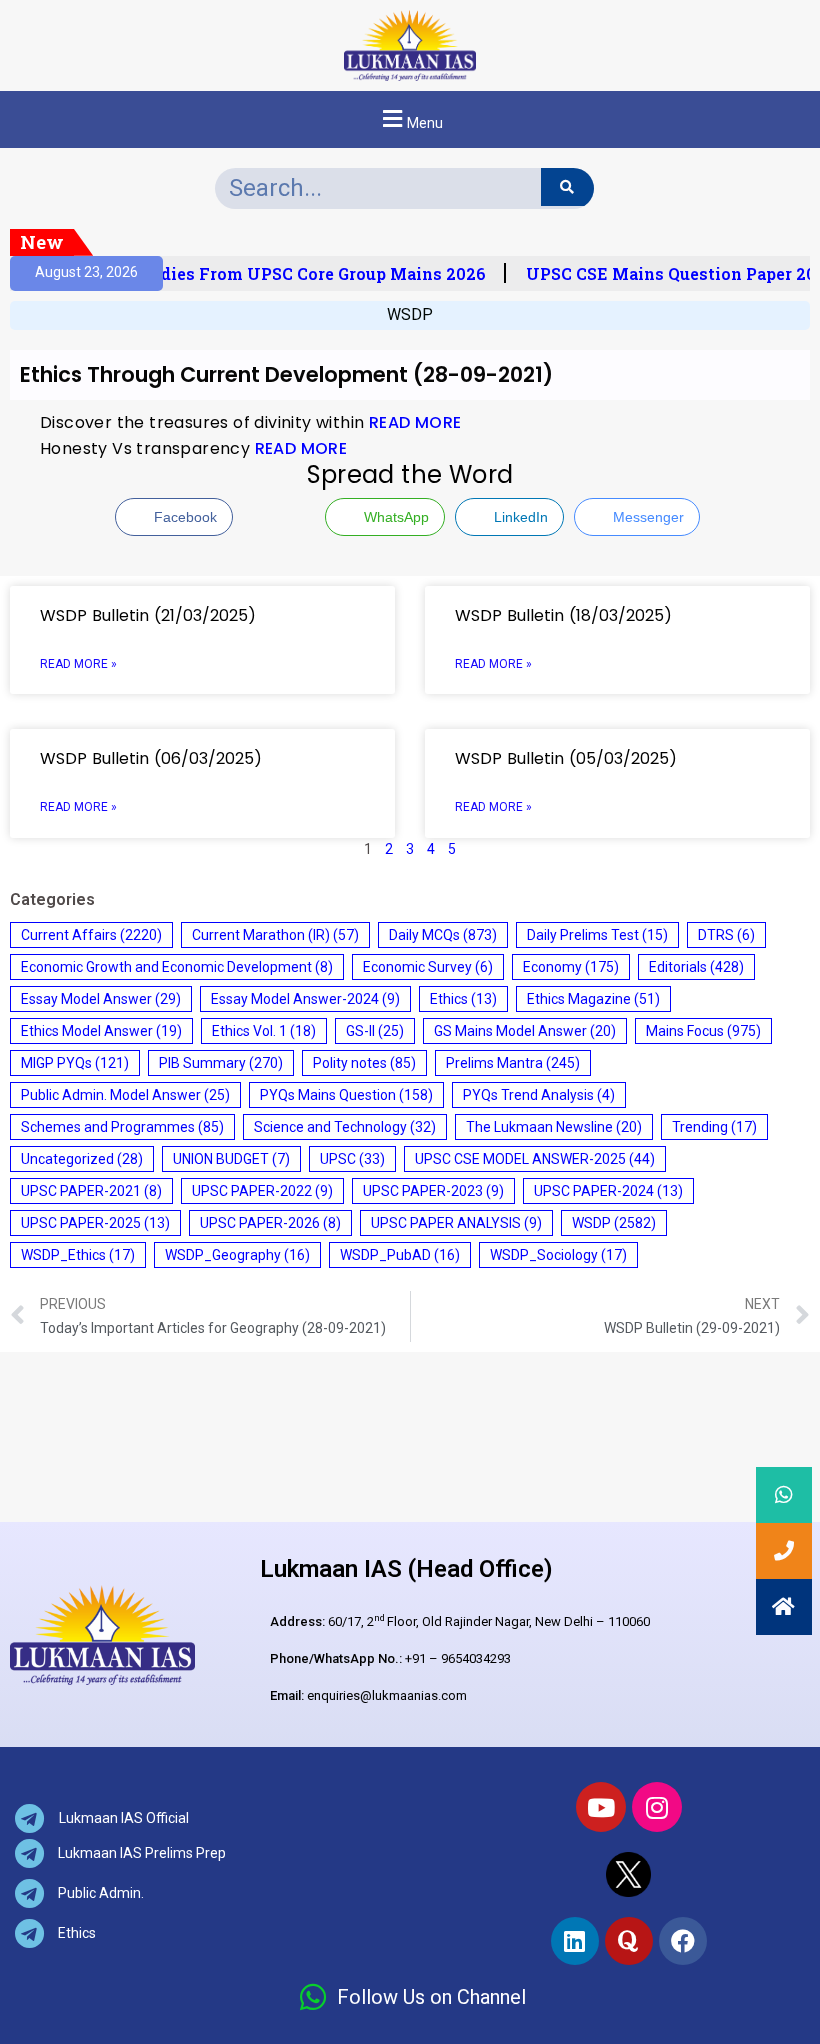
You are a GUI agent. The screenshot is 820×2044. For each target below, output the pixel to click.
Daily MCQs (443, 935)
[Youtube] (601, 1807)
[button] (410, 119)
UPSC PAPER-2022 (262, 1191)
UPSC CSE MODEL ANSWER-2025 (535, 1159)
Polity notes (364, 1063)
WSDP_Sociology (558, 1255)
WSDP (410, 314)
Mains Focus (703, 1031)
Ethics (463, 999)
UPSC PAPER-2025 (95, 1223)
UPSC (352, 1159)
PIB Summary (221, 1063)
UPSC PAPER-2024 (608, 1191)
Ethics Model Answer (101, 1031)
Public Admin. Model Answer (125, 1095)
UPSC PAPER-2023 (433, 1191)
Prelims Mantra (513, 1063)
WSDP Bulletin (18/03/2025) (563, 615)
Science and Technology (345, 1127)
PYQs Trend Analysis (539, 1095)
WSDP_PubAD (400, 1255)
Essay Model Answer (101, 999)
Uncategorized (82, 1159)
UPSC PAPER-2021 (91, 1191)
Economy (571, 967)
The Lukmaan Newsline (554, 1127)
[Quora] (629, 1941)
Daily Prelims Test (597, 935)
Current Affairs (91, 935)
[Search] (567, 187)
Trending (714, 1127)
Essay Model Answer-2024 (305, 999)
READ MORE (415, 422)
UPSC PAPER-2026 (270, 1223)
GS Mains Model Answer (525, 1031)
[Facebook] (683, 1941)
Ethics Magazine (593, 999)
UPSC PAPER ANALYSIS (456, 1223)
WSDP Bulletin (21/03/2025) (148, 615)
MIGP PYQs (75, 1063)
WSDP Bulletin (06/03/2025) (151, 758)
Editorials (696, 967)
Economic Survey (428, 967)
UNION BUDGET (231, 1159)
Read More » (78, 664)
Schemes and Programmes (122, 1127)
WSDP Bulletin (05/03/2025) (566, 758)
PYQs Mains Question (346, 1095)
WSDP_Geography (237, 1255)
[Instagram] (657, 1807)
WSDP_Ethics (78, 1255)
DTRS (726, 935)
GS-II (375, 1031)
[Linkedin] (575, 1941)
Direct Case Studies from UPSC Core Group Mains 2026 (257, 274)
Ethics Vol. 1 (264, 1031)
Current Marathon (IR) (275, 935)
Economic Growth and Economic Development (177, 967)
